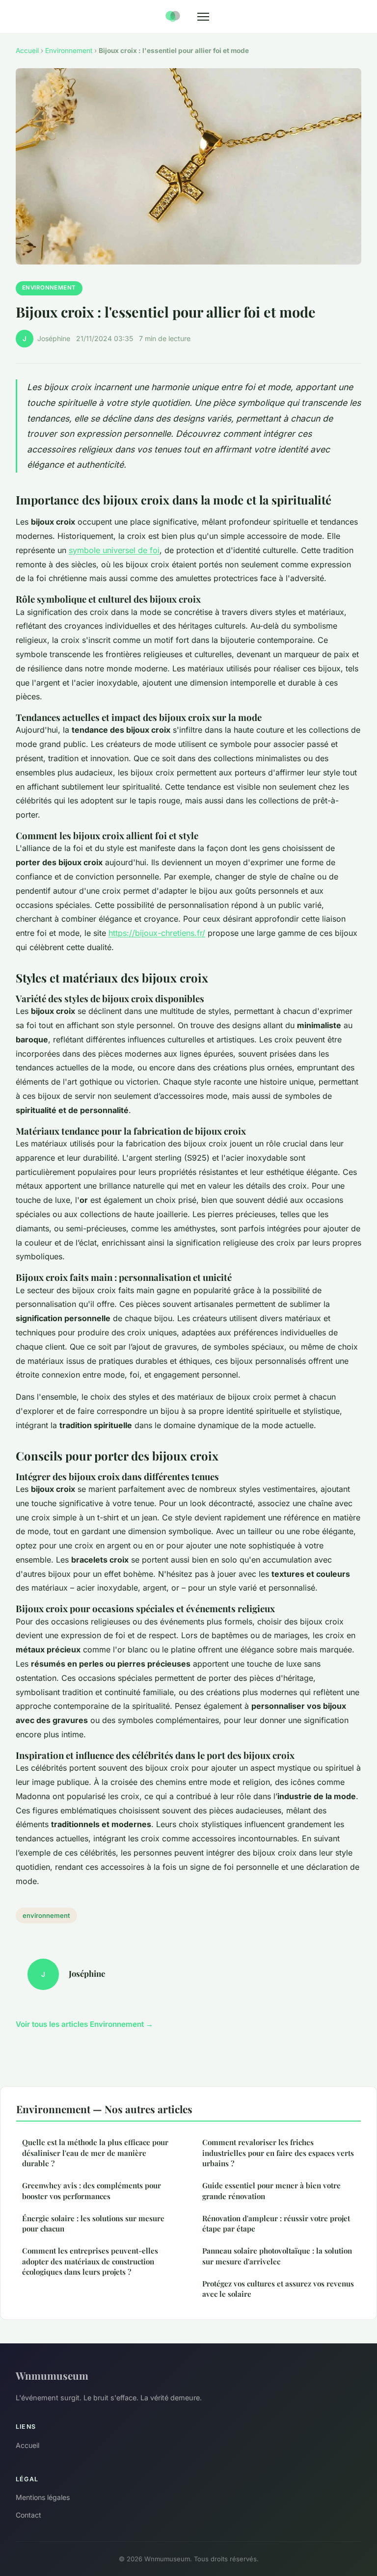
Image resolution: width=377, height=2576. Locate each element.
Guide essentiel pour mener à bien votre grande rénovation (271, 2191)
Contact (28, 2515)
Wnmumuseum (52, 2375)
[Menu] (203, 17)
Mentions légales (43, 2497)
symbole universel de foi (114, 550)
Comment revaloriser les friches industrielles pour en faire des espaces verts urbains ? (278, 2153)
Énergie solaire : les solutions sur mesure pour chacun (93, 2223)
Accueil (27, 51)
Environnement (69, 51)
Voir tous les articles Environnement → (84, 2024)
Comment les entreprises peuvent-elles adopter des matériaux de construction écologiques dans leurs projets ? (90, 2261)
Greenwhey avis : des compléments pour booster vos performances (92, 2191)
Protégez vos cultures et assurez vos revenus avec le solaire (278, 2289)
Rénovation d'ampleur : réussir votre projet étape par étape (276, 2223)
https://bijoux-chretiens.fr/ (157, 933)
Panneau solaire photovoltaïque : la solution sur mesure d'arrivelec (277, 2256)
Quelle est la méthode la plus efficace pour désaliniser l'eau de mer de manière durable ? (95, 2153)
